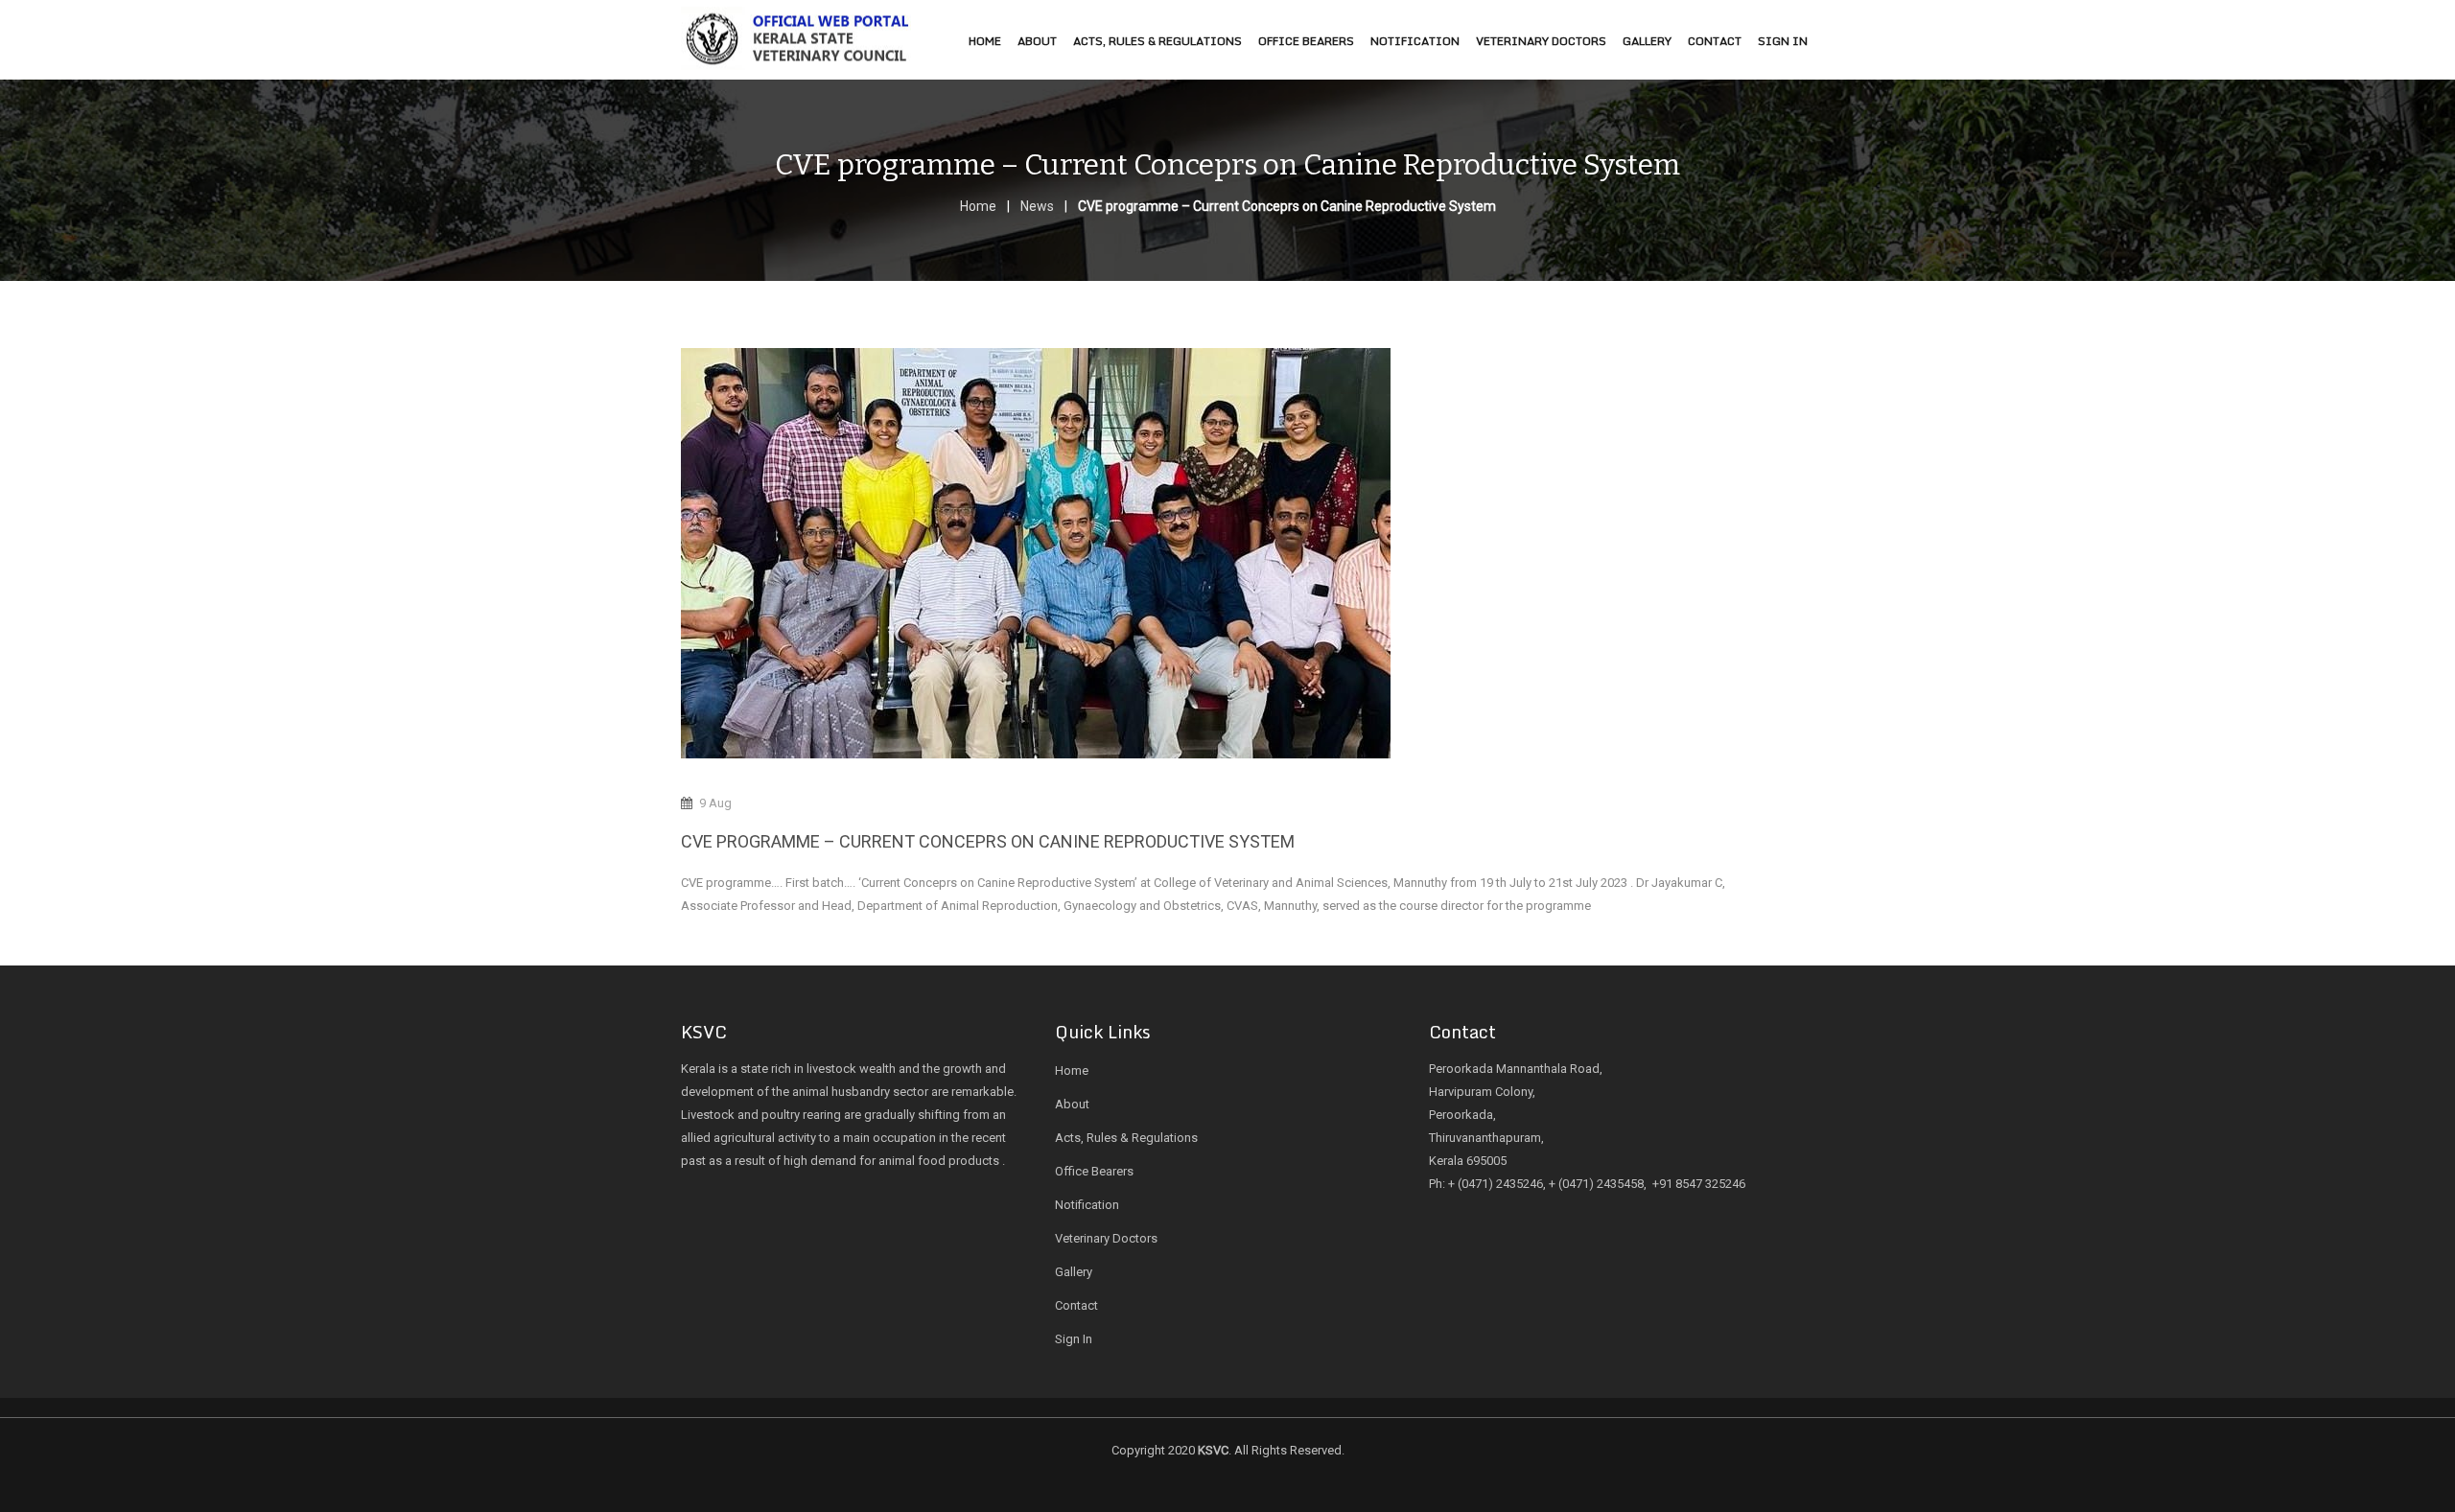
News (1037, 206)
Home (978, 206)
